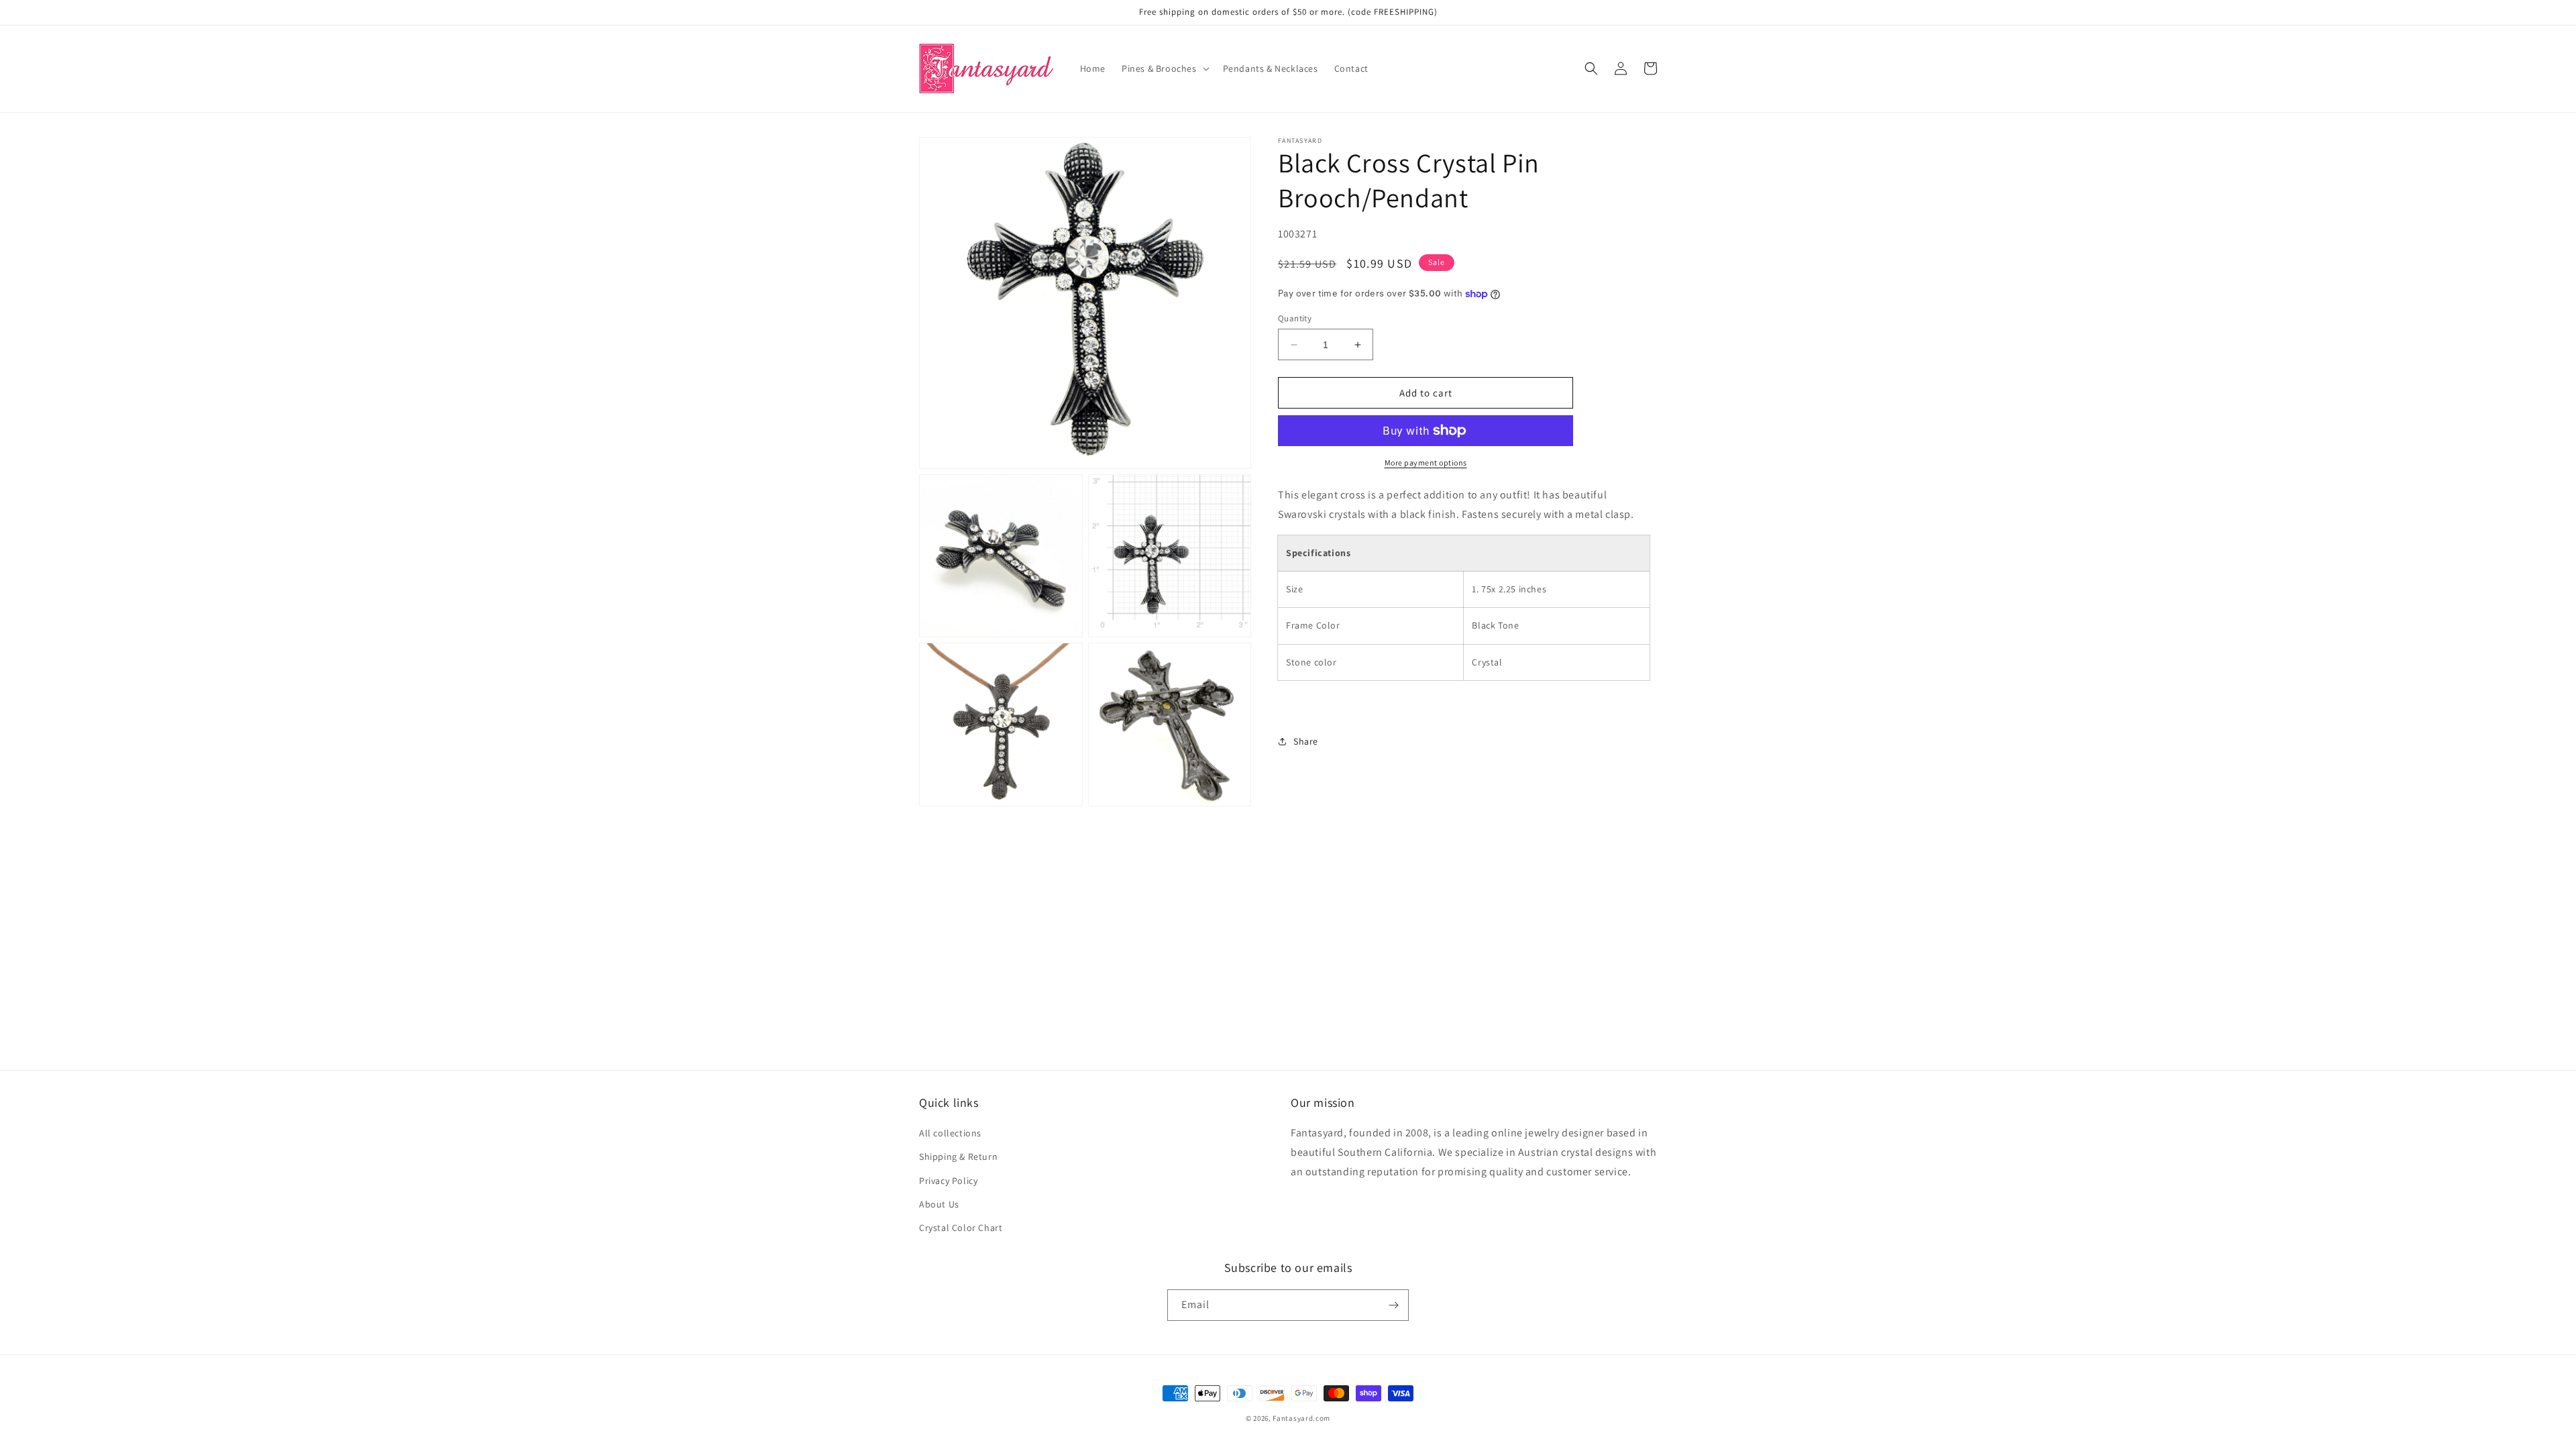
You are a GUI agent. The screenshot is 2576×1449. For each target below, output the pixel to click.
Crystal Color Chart (961, 1228)
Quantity (1295, 318)
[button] (1164, 68)
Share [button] (1306, 741)
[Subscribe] (1393, 1305)
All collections (950, 1133)
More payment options (1426, 463)
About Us (939, 1204)
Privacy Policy (948, 1181)
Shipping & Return (958, 1157)
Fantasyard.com (1301, 1418)
